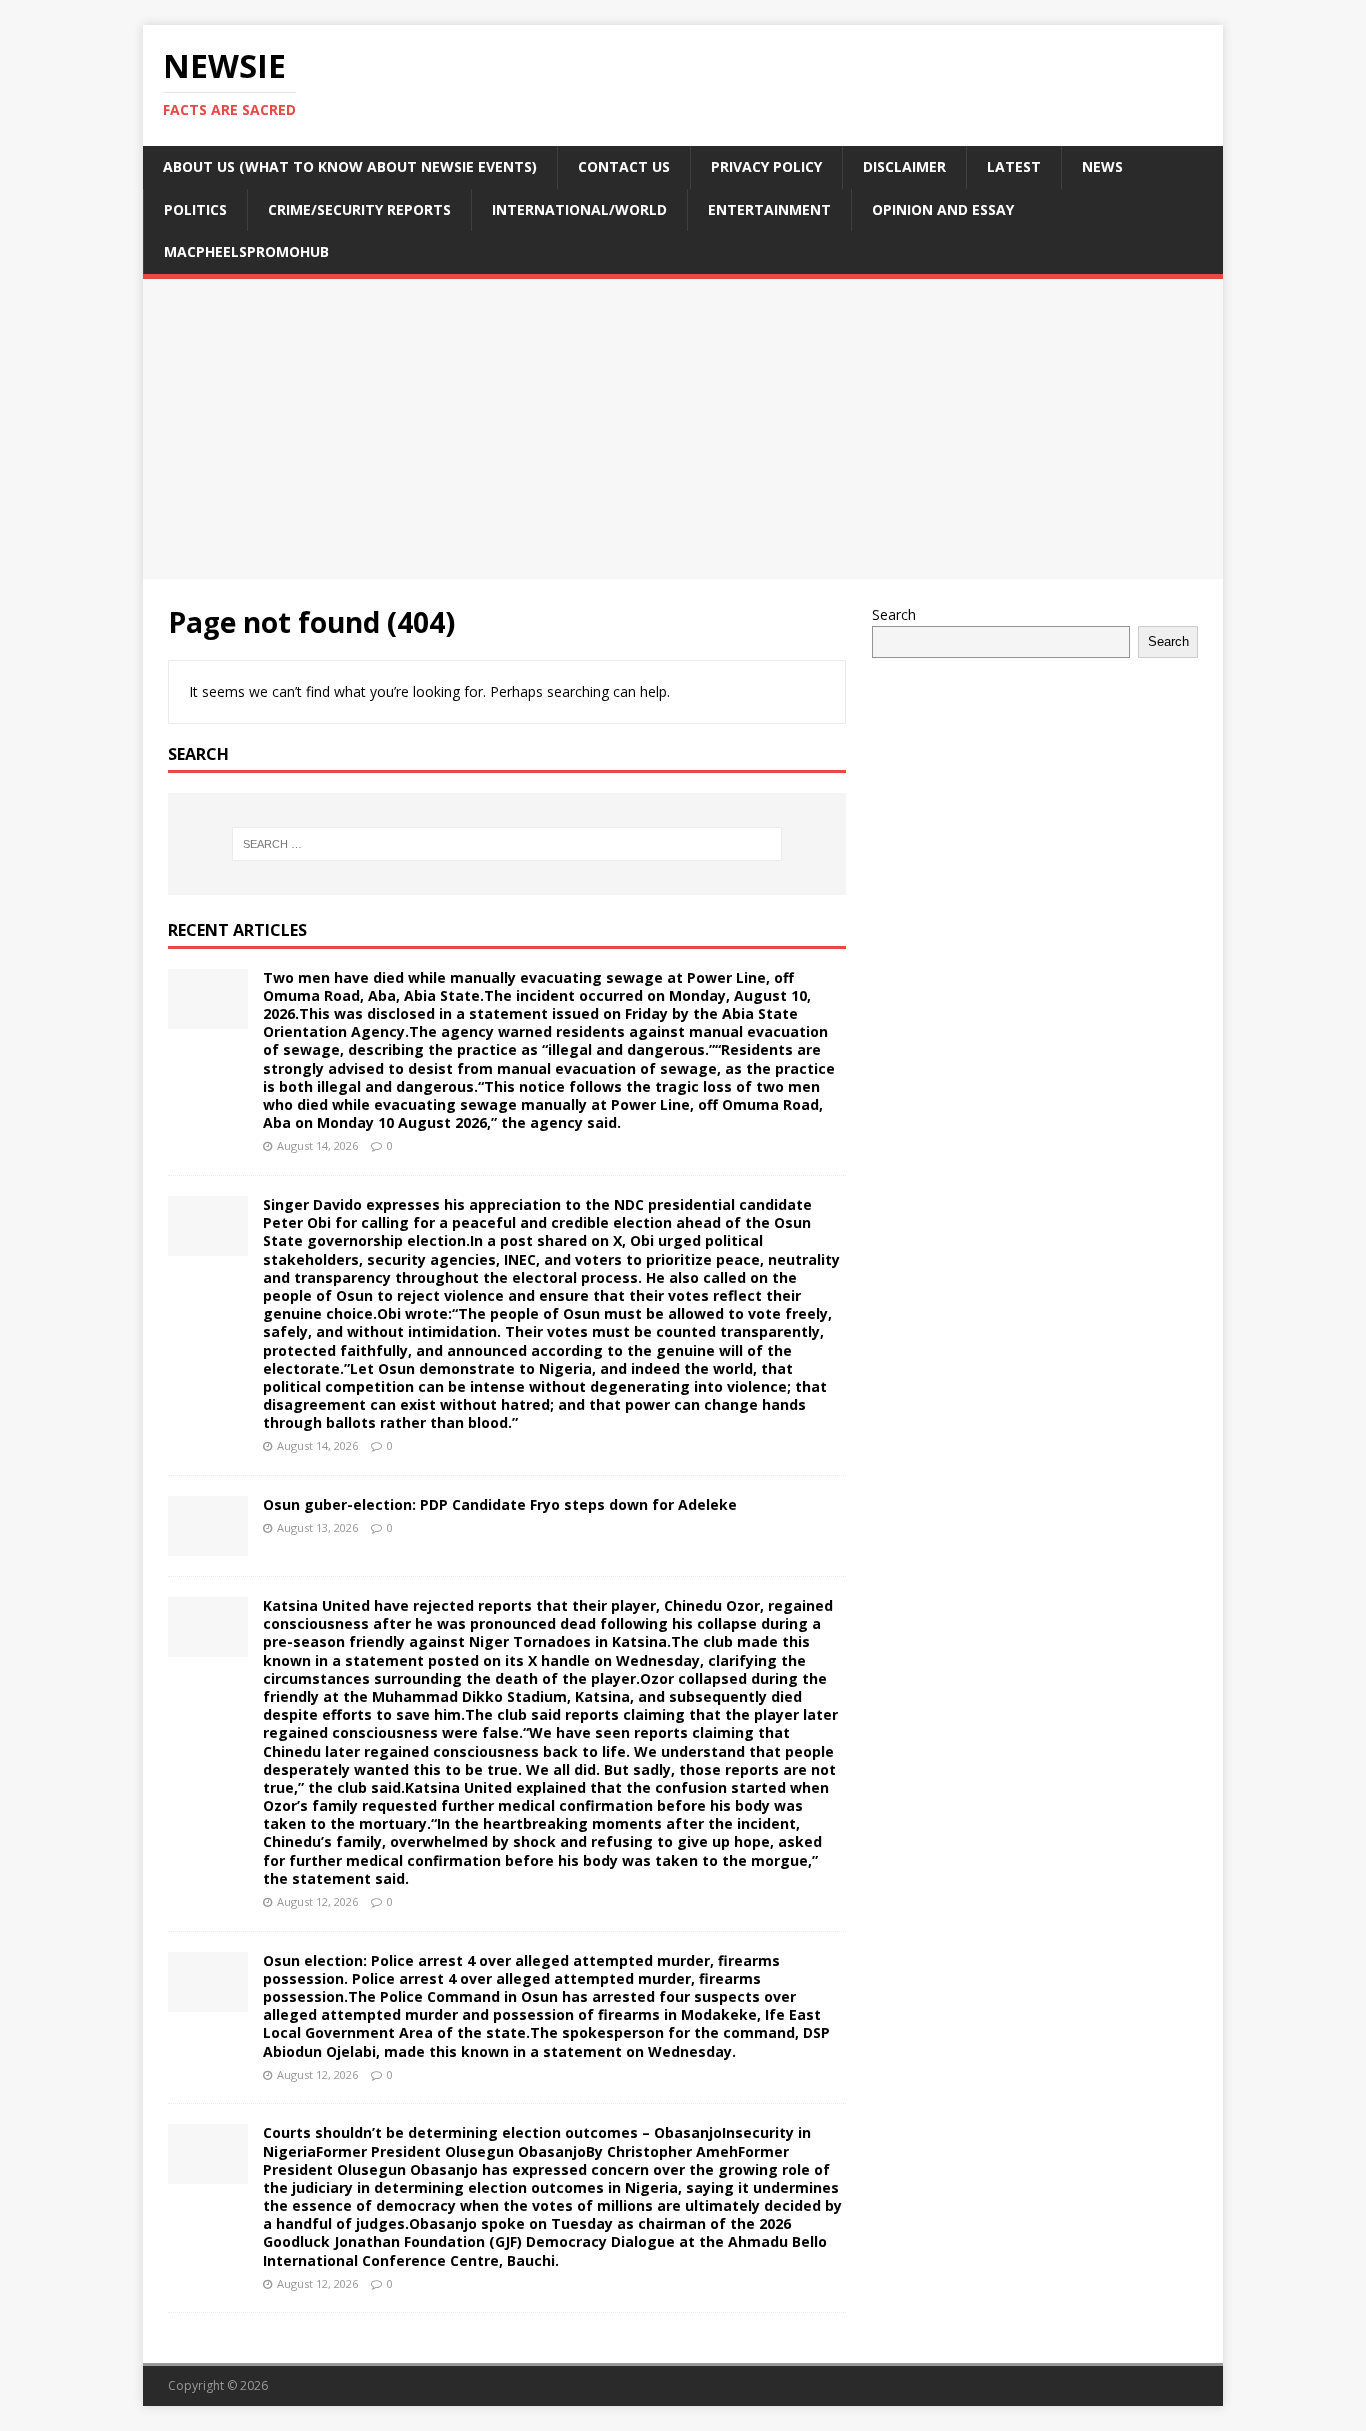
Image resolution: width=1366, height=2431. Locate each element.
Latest (1014, 166)
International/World (579, 209)
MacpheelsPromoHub (246, 251)
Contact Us (624, 166)
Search (894, 614)
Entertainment (769, 209)
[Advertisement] (683, 429)
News (1102, 166)
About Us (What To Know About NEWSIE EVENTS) (350, 166)
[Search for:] (507, 844)
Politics (195, 209)
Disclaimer (904, 166)
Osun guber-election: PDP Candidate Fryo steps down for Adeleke (500, 1504)
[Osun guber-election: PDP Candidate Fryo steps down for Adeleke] (208, 1544)
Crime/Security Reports (359, 209)
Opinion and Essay (943, 209)
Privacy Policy (766, 166)
